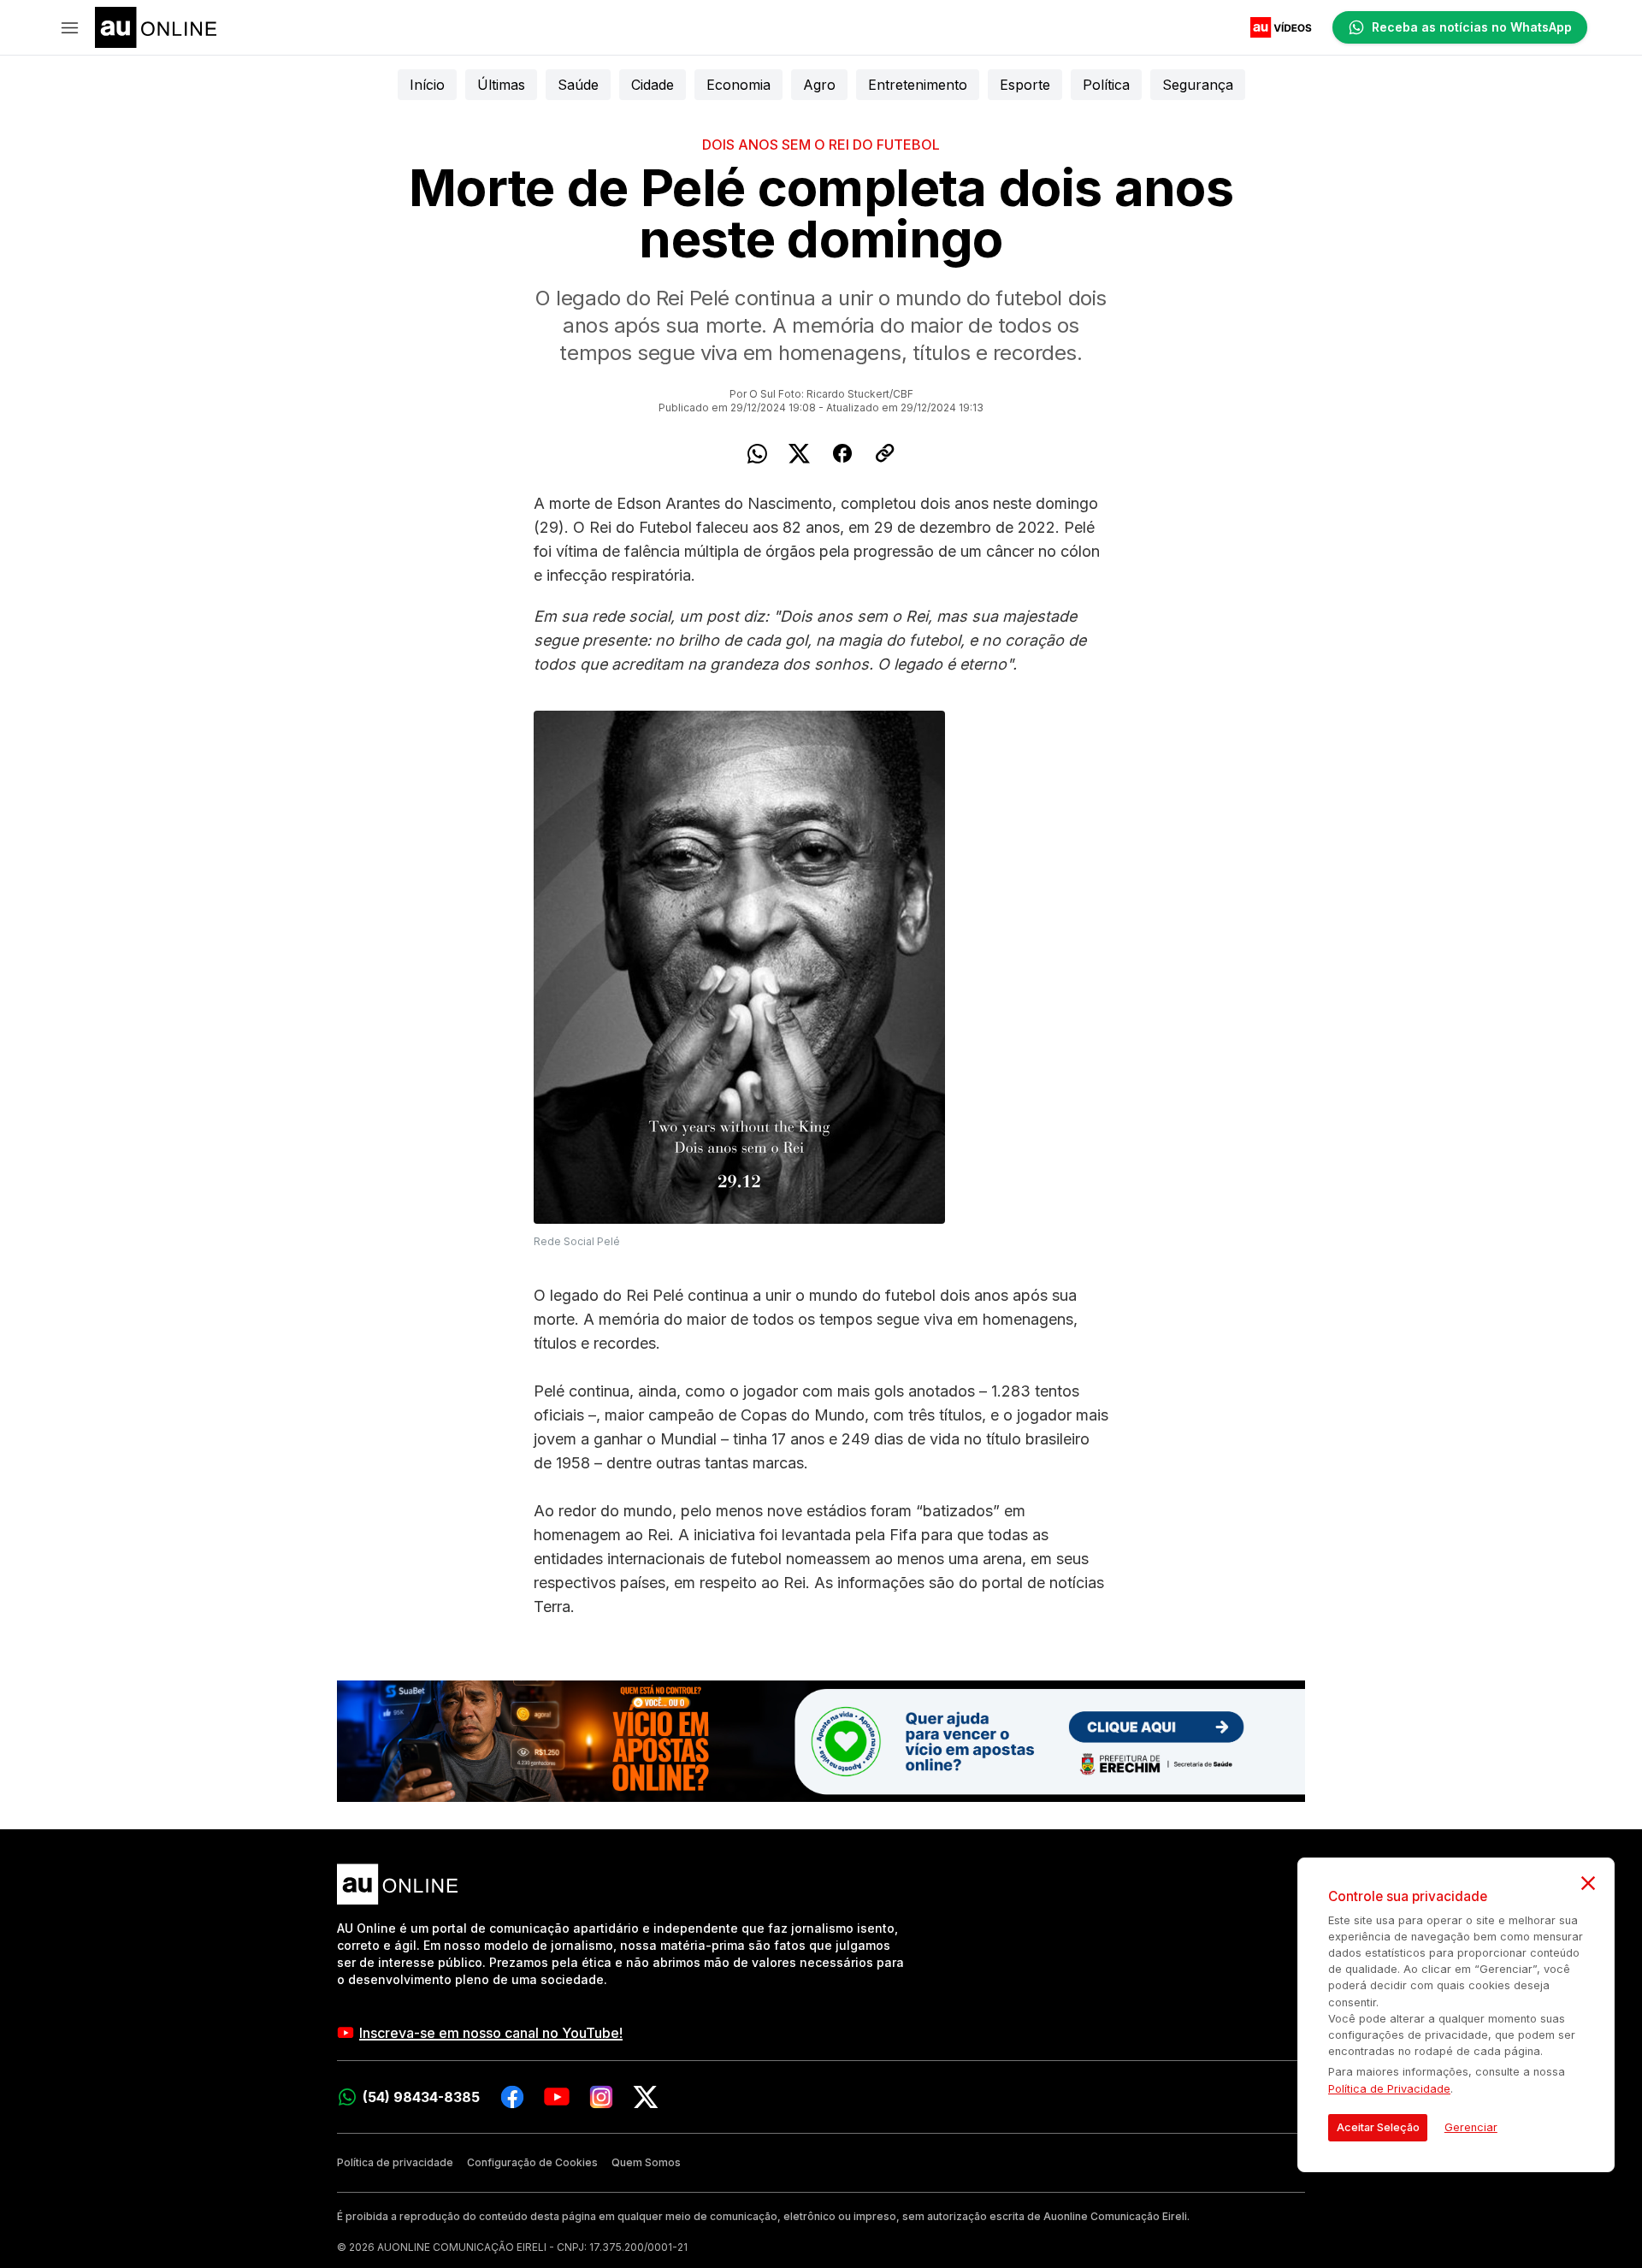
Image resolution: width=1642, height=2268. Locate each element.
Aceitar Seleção (1378, 2127)
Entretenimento (918, 85)
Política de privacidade (395, 2162)
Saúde (578, 85)
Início (427, 85)
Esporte (1025, 85)
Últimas (501, 85)
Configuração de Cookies (532, 2162)
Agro (819, 85)
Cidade (653, 85)
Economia (738, 85)
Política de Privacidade (1389, 2089)
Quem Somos (646, 2162)
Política (1106, 85)
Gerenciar (1471, 2127)
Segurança (1198, 85)
